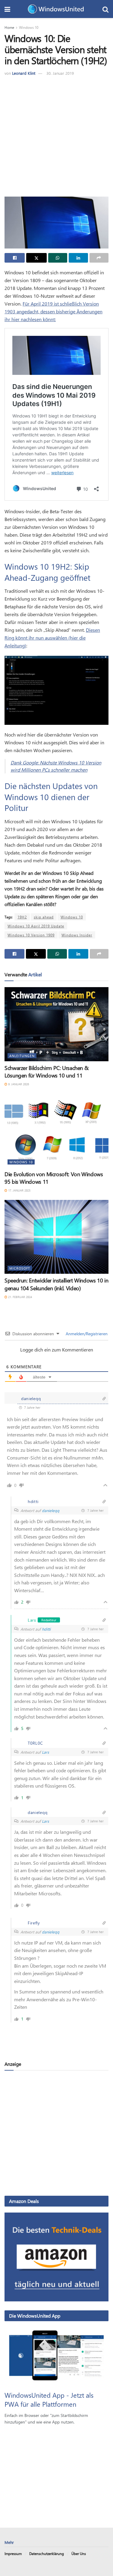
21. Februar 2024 (20, 1297)
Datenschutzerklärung (47, 2553)
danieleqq (51, 1510)
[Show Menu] (7, 9)
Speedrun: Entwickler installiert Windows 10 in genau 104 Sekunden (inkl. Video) (56, 1284)
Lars (46, 1752)
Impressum (13, 2553)
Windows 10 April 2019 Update (36, 926)
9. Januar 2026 (18, 1084)
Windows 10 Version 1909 (31, 935)
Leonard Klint (24, 73)
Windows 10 (29, 27)
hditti (46, 1629)
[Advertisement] (56, 136)
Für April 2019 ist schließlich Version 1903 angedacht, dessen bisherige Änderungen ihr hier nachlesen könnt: (53, 311)
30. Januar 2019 (60, 73)
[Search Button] (105, 9)
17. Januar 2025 (19, 1190)
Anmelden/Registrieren (86, 1334)
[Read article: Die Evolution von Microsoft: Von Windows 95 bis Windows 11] (56, 1130)
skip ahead (44, 917)
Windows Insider (77, 935)
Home (9, 27)
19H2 (22, 917)
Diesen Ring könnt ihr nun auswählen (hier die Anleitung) (52, 638)
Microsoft (20, 1268)
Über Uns (79, 2553)
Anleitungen (22, 1056)
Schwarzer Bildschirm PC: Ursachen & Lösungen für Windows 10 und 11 (46, 1072)
